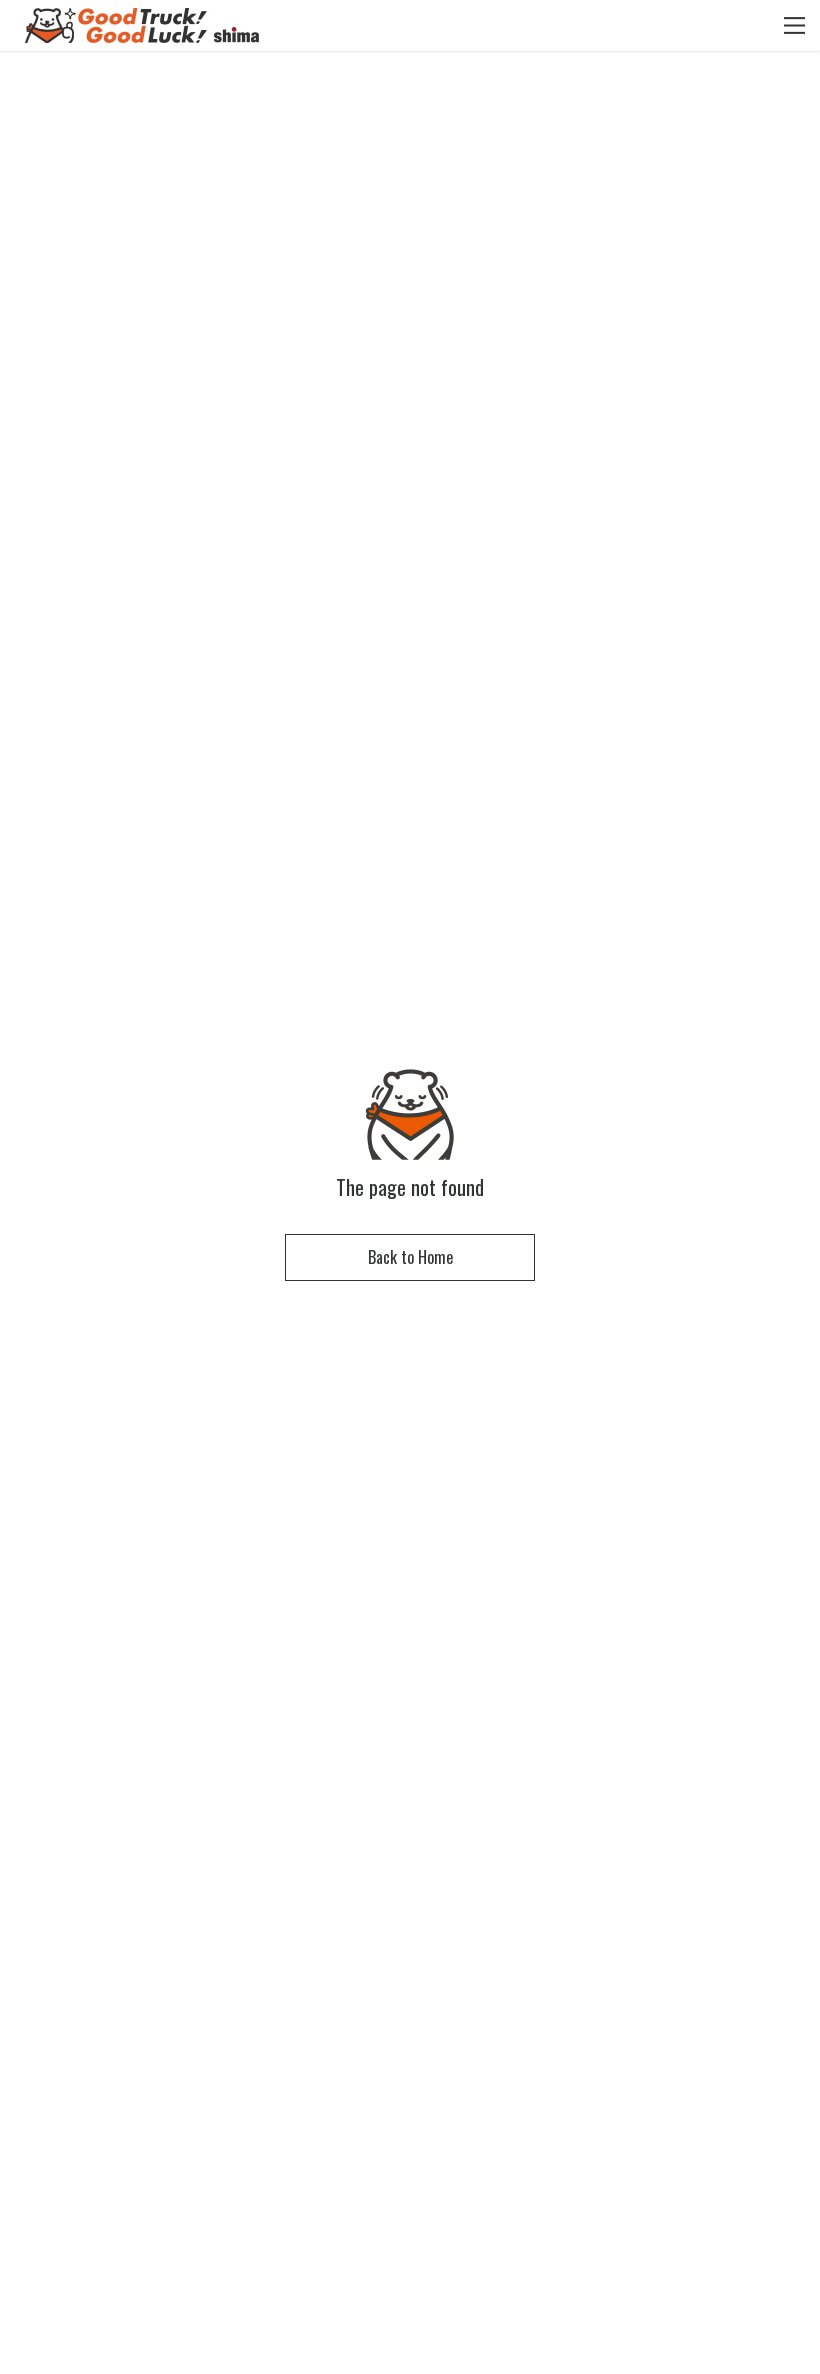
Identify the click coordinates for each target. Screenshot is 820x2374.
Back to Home (410, 1257)
